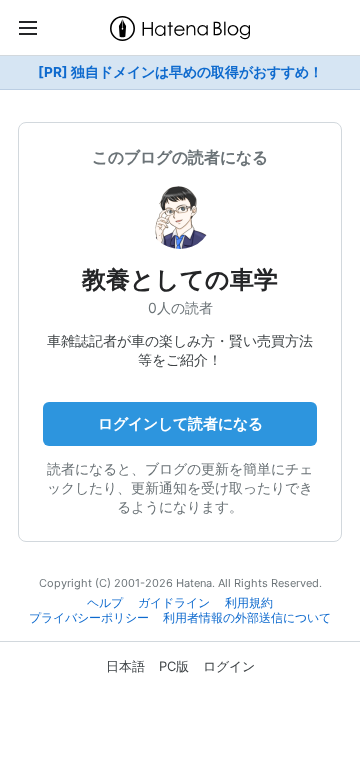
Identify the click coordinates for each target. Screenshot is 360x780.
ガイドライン (174, 603)
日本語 (125, 666)
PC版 (174, 666)
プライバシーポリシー (89, 618)
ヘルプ (105, 603)
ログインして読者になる (180, 423)
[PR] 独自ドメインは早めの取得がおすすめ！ (180, 72)
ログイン (229, 666)
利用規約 (249, 603)
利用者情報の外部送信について (247, 618)
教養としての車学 (180, 279)
